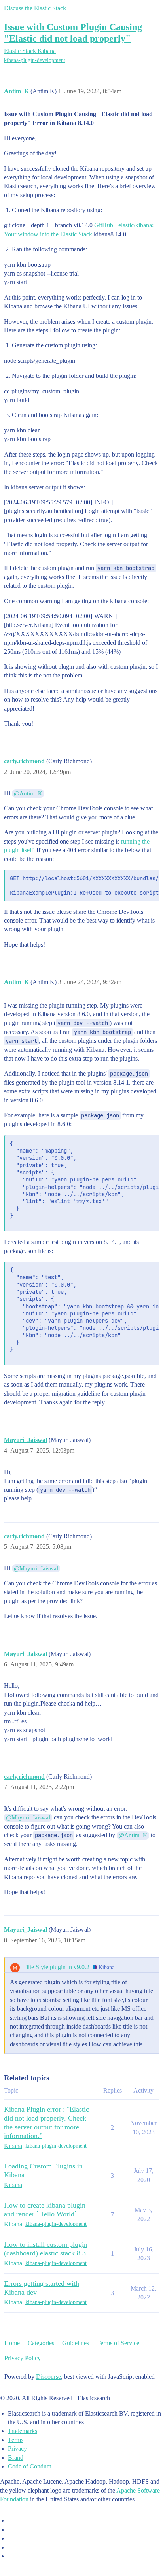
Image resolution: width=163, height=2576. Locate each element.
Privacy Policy (23, 2358)
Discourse (48, 2377)
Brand (16, 2458)
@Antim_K (28, 793)
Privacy (17, 2449)
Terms (16, 2440)
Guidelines (76, 2343)
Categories (41, 2343)
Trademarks (23, 2431)
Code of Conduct (29, 2466)
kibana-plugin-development (35, 60)
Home (12, 2343)
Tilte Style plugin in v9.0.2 (56, 1967)
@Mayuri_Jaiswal (36, 1568)
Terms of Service (118, 2343)
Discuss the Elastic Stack (35, 8)
